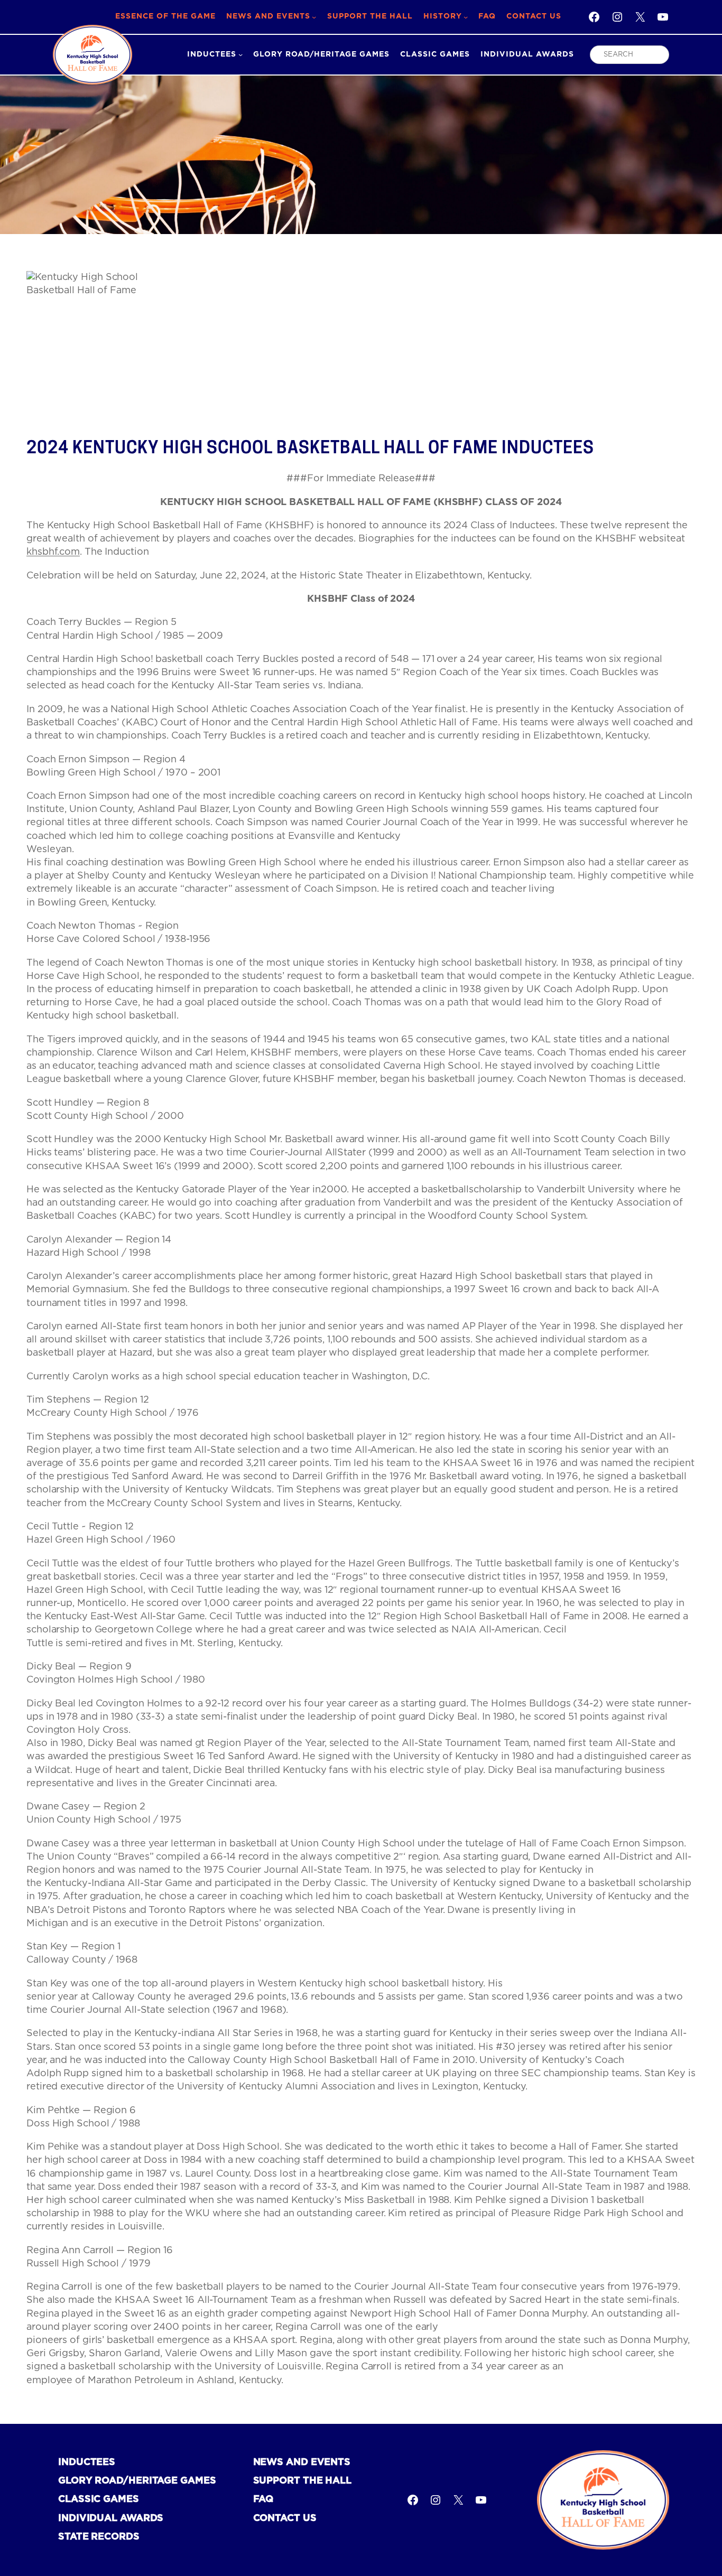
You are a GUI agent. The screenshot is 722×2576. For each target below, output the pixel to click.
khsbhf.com (53, 552)
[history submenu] (466, 17)
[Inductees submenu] (240, 54)
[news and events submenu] (314, 17)
